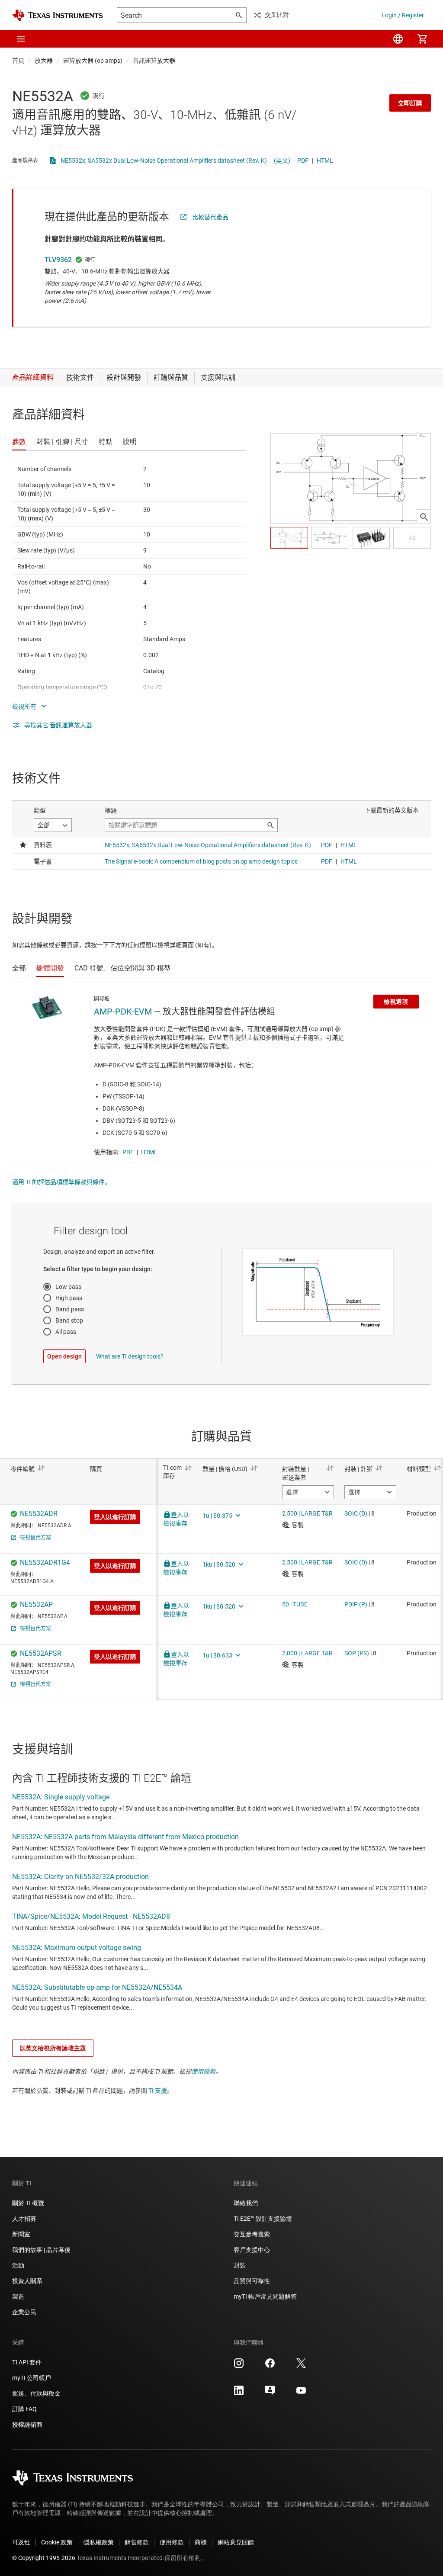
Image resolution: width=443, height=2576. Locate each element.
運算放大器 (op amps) (93, 61)
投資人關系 (27, 2281)
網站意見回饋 (236, 2542)
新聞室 (21, 2234)
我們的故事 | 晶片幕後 (41, 2250)
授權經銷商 (27, 2425)
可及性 (21, 2542)
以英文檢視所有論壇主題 (53, 2048)
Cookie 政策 (57, 2542)
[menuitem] (398, 39)
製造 (18, 2297)
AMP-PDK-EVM (123, 1012)
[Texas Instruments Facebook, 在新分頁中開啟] (270, 2366)
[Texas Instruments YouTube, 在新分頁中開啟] (301, 2393)
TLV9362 (58, 260)
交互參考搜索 (252, 2234)
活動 (18, 2265)
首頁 (18, 61)
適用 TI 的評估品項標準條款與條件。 (61, 1182)
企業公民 (24, 2312)
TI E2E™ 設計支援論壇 (263, 2219)
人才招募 (24, 2219)
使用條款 (203, 2072)
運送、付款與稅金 (36, 2393)
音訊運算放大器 (154, 61)
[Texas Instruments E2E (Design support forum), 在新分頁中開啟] (270, 2393)
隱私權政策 (99, 2542)
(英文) (282, 161)
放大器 (44, 61)
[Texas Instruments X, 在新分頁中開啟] (301, 2366)
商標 (201, 2542)
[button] (21, 39)
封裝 (240, 2265)
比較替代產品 (210, 217)
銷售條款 (137, 2542)
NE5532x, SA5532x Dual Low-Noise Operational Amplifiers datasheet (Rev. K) (164, 161)
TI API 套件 (27, 2362)
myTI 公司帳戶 (32, 2378)
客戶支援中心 (252, 2250)
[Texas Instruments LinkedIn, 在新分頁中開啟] (239, 2393)
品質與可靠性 (252, 2281)
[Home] (58, 15)
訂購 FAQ (24, 2409)
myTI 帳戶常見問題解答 (265, 2297)
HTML (325, 161)
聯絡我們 (246, 2203)
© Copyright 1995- (44, 2558)
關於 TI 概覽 (28, 2203)
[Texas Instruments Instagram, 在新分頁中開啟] (239, 2366)
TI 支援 (158, 2091)
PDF (303, 161)
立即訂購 (410, 103)
